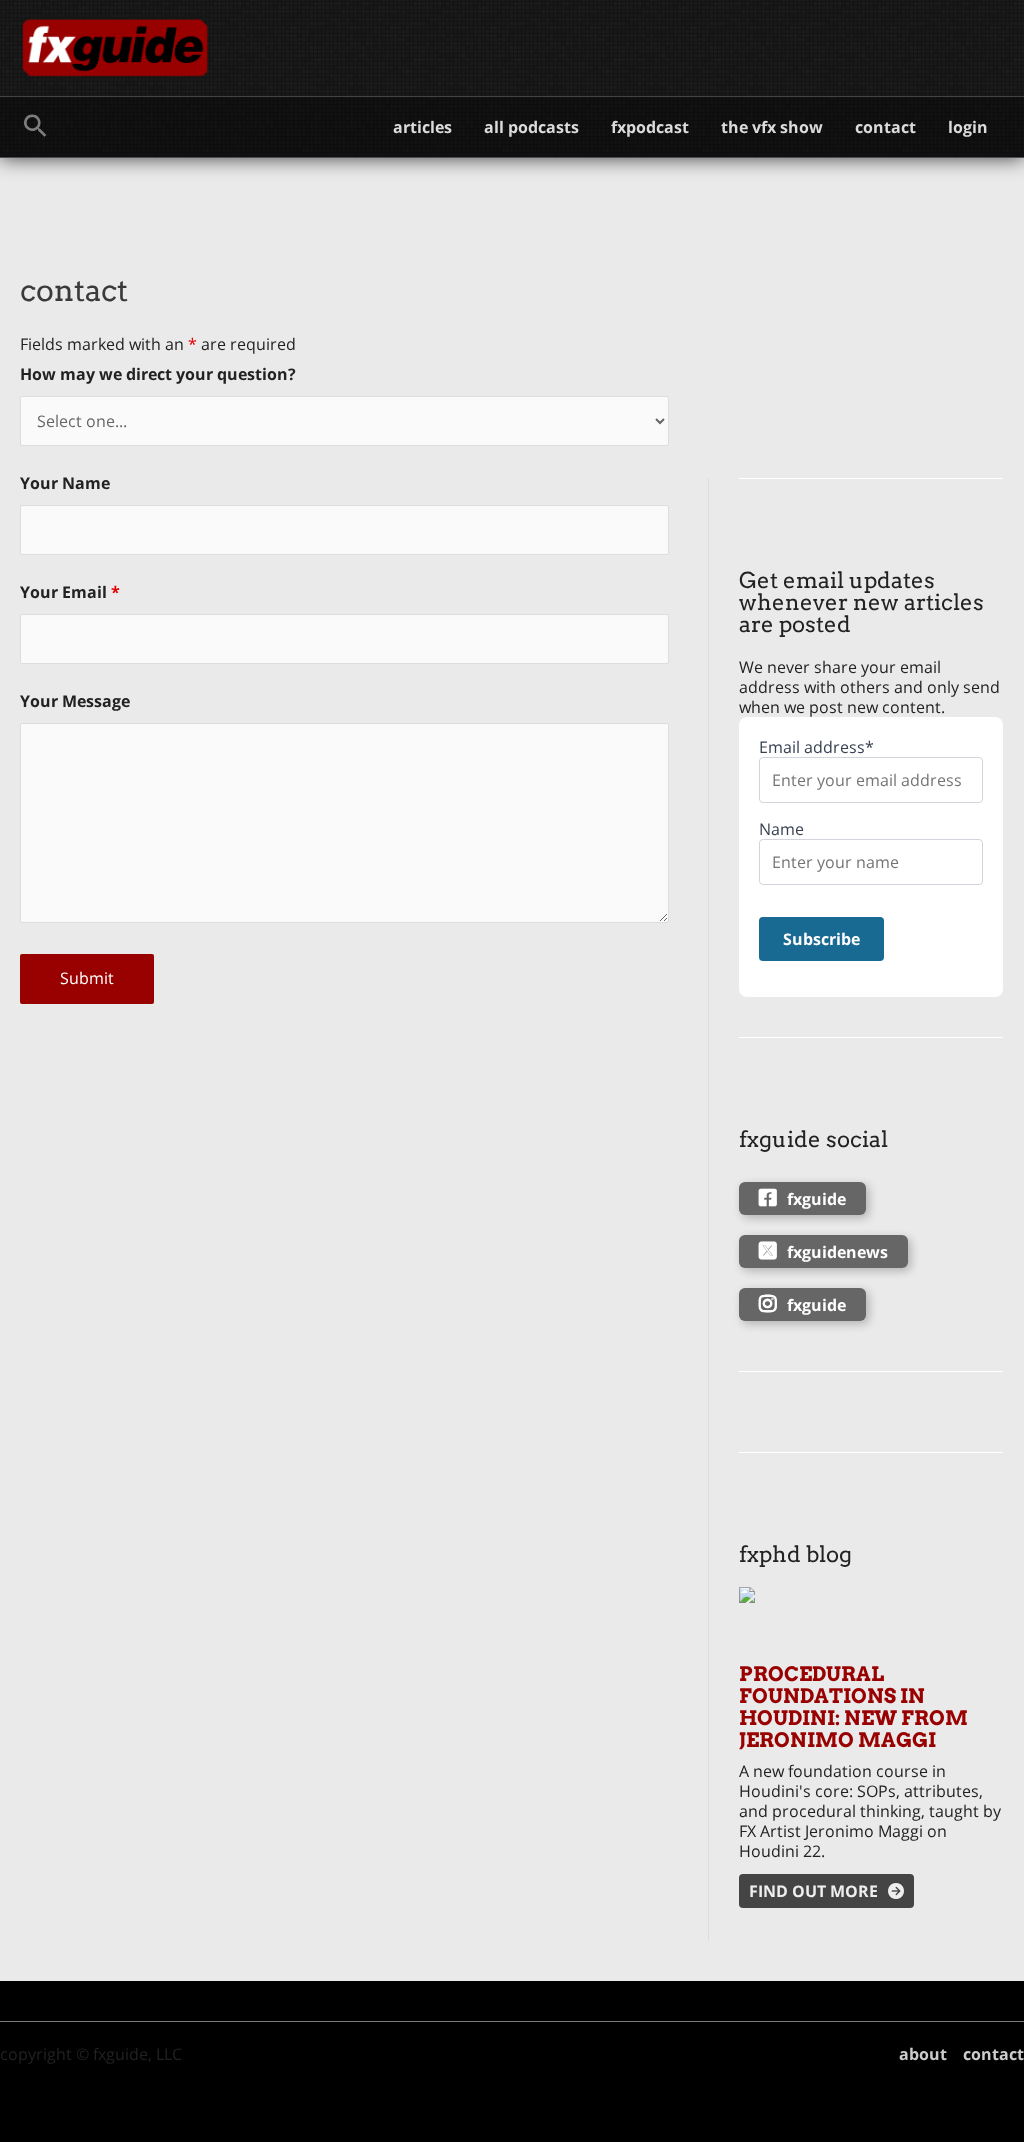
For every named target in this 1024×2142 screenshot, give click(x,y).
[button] (35, 127)
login (968, 127)
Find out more (813, 1891)
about (923, 2054)
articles (422, 127)
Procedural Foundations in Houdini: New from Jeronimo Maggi (853, 1707)
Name (781, 829)
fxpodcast (650, 127)
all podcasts (531, 127)
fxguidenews (837, 1252)
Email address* (816, 747)
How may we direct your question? (158, 374)
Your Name (65, 483)
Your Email (70, 592)
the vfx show (772, 127)
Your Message (75, 701)
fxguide (816, 1199)
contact (885, 127)
